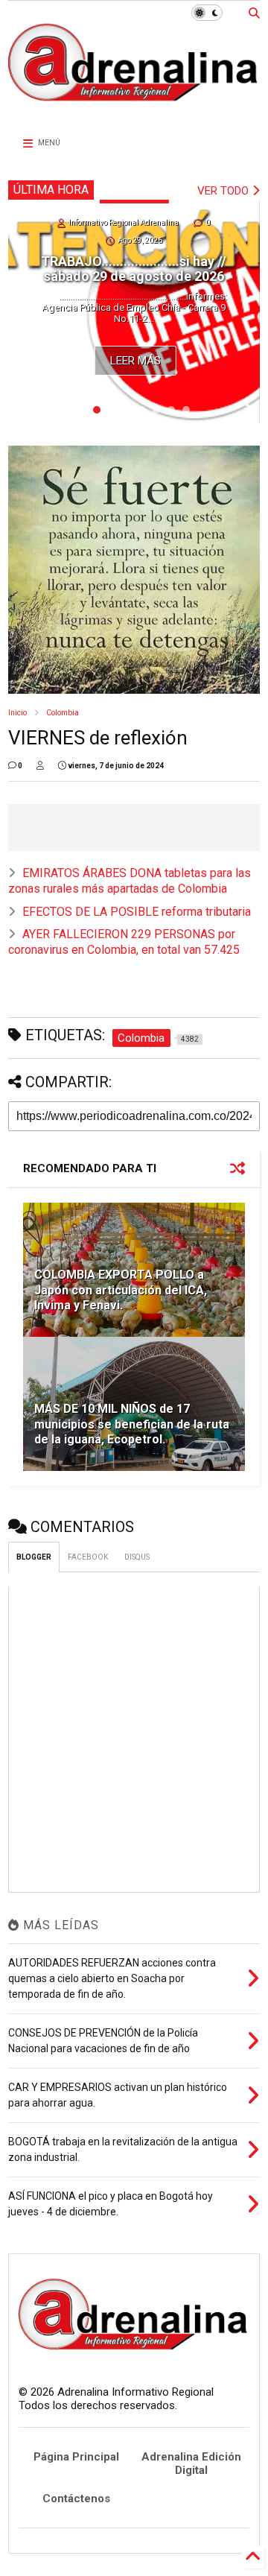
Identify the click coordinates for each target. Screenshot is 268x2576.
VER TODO (224, 191)
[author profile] (40, 766)
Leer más (135, 361)
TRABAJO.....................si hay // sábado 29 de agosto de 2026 (134, 269)
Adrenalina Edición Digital (191, 2463)
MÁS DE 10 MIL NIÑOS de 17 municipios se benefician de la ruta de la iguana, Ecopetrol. (132, 1424)
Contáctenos (76, 2499)
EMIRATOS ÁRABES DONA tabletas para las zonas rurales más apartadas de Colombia (130, 881)
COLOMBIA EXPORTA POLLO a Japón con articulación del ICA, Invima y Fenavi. (121, 1290)
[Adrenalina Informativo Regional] (134, 110)
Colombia (63, 713)
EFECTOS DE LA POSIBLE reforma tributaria (137, 912)
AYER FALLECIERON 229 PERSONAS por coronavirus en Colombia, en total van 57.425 (124, 942)
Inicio (17, 713)
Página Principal (76, 2457)
